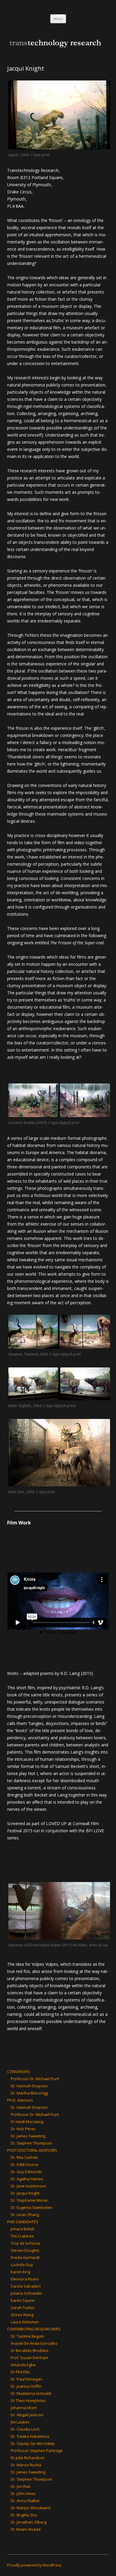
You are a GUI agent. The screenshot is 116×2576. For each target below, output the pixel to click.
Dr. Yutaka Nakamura (30, 2436)
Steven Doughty (25, 2250)
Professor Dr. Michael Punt (35, 2079)
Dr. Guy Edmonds (26, 2172)
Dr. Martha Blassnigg (29, 2093)
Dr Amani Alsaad (26, 2529)
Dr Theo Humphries (28, 2400)
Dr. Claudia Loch (25, 2429)
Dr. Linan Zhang (25, 2215)
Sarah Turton (23, 2308)
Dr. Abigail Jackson (27, 2415)
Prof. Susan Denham (29, 2358)
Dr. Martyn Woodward (30, 2508)
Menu (58, 19)
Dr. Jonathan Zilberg (29, 2522)
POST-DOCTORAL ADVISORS (32, 2150)
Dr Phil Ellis (20, 2372)
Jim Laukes (20, 2422)
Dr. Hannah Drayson (29, 2086)
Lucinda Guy (22, 2265)
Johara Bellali (22, 2229)
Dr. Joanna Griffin (26, 2386)
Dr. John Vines (23, 2493)
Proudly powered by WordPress (34, 2565)
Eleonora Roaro (25, 2279)
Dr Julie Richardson (28, 2458)
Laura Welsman (25, 2322)
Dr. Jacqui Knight (25, 2193)
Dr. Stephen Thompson (32, 2143)
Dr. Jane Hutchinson (28, 2186)
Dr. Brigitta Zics (24, 2515)
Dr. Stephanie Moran (29, 2200)
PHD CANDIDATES (23, 2222)
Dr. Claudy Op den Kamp (33, 2443)
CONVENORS (19, 2072)
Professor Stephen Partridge (37, 2451)
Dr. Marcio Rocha (26, 2465)
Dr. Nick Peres (23, 2129)
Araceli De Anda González (34, 2343)
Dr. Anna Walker (25, 2501)
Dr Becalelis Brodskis (30, 2350)
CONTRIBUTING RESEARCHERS (34, 2329)
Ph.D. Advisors (20, 2100)
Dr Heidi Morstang (27, 2122)
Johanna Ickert (24, 2408)
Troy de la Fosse (25, 2243)
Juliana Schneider (26, 2293)
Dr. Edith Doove (25, 2164)
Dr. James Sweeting (28, 2136)
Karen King (21, 2272)
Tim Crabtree (22, 2236)
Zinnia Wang (22, 2315)
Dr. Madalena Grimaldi (31, 2393)
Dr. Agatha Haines (27, 2179)
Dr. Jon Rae (21, 2486)
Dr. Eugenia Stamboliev (32, 2207)
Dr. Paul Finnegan (26, 2379)
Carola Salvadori (26, 2286)
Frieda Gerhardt (25, 2257)
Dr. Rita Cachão (24, 2157)
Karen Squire (23, 2300)
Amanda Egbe (23, 2365)
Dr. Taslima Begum (27, 2336)
